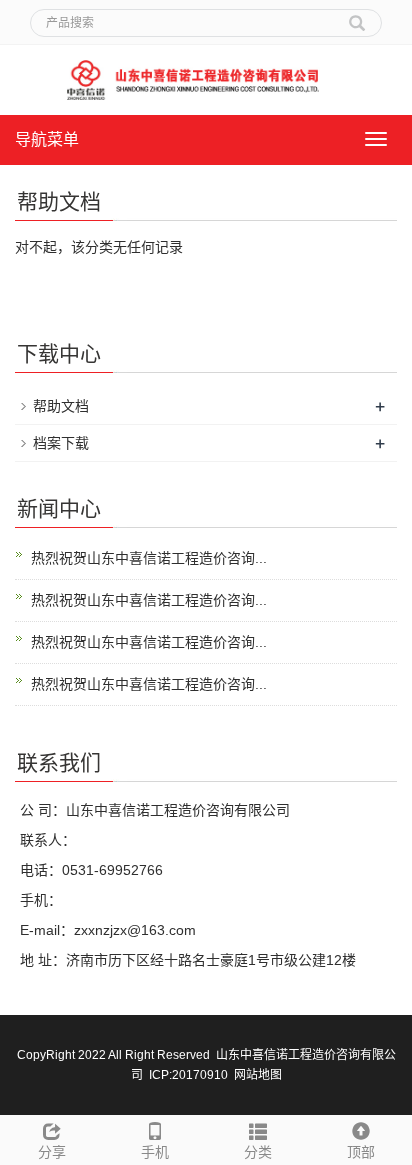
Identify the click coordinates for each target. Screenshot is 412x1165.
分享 (52, 1152)
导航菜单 (47, 139)
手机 (155, 1152)
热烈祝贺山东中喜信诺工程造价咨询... (149, 558)
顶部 (361, 1152)
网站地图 (258, 1075)
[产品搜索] (357, 16)
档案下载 (61, 443)
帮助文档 (61, 406)
